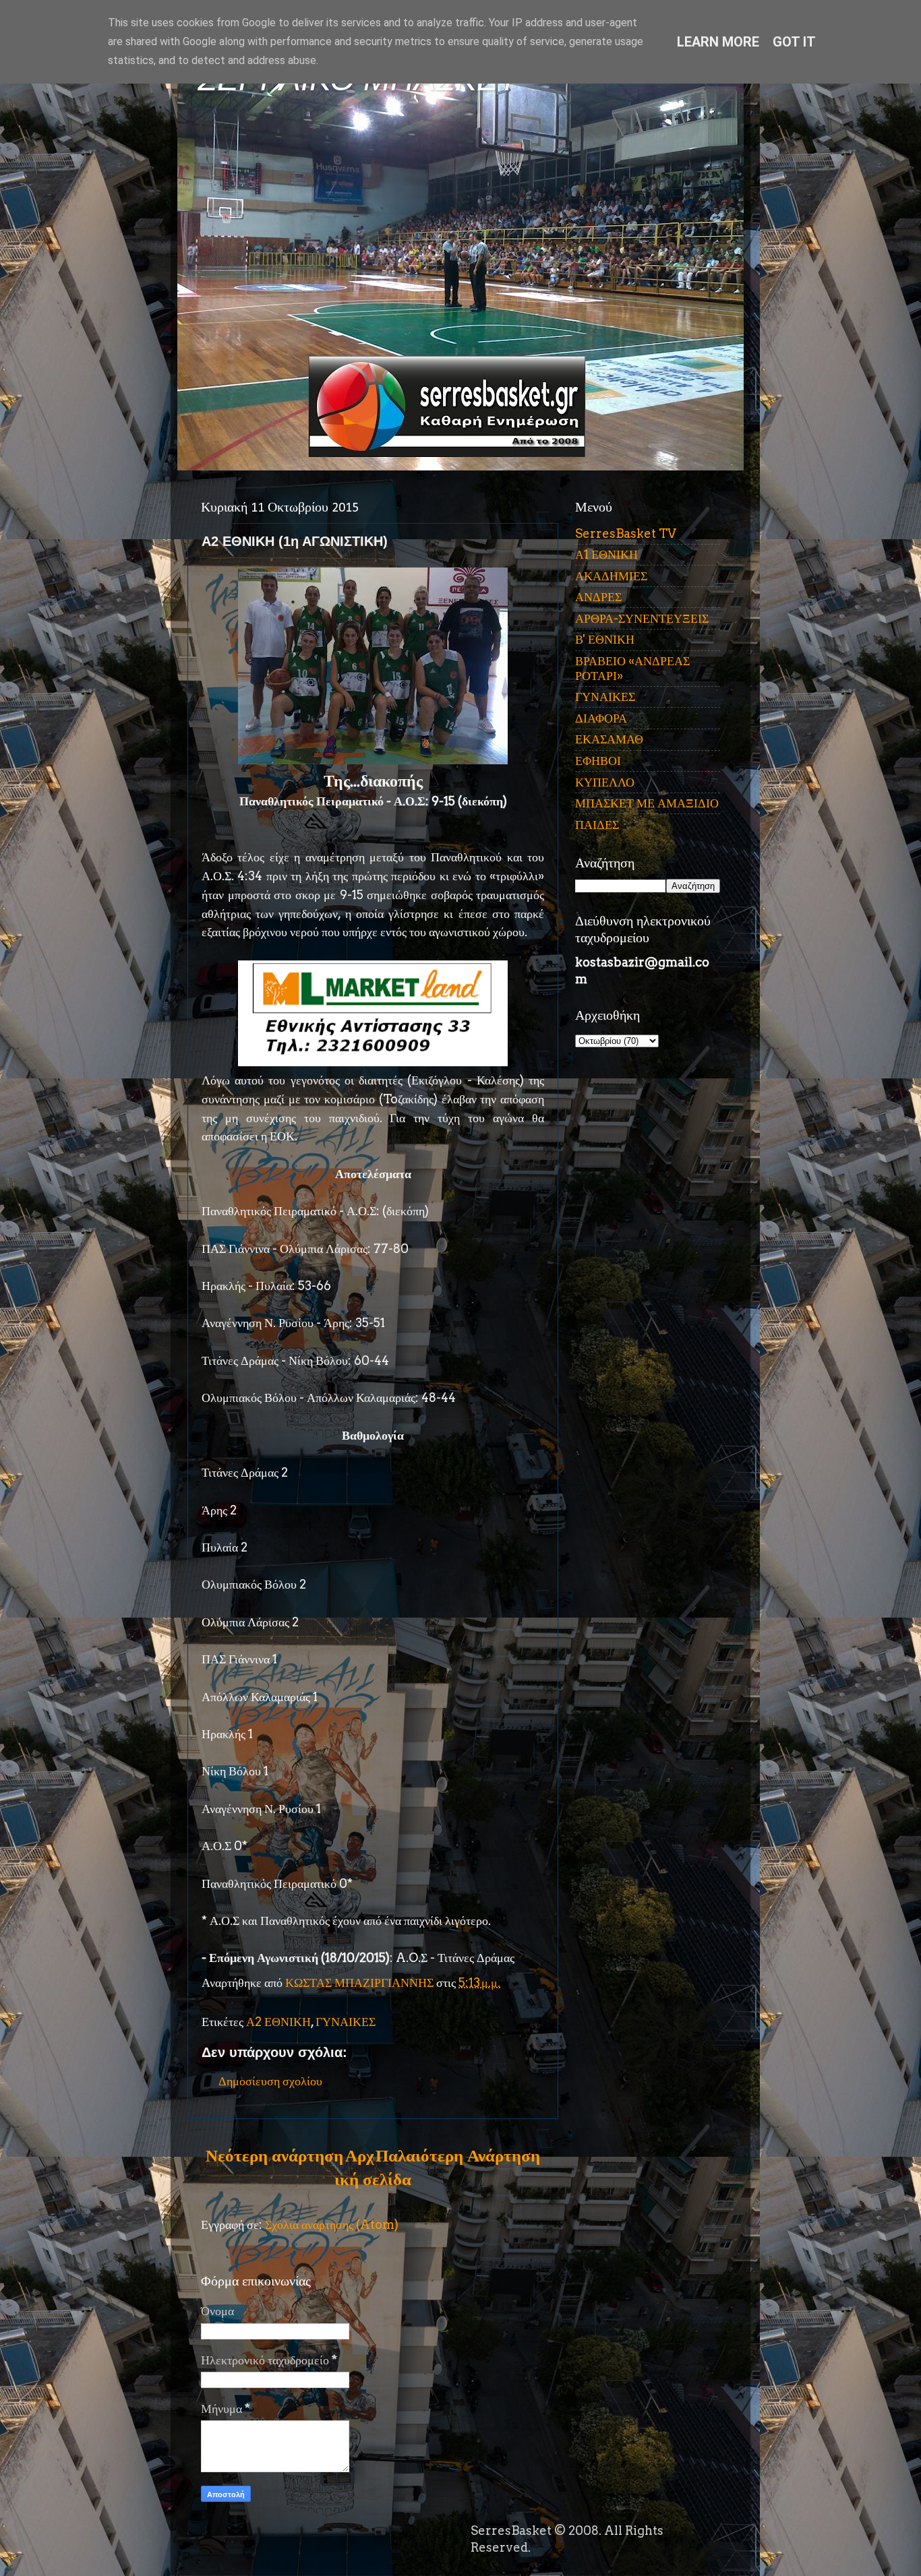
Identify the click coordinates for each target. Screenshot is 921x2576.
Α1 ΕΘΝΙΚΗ (606, 554)
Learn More (718, 42)
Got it (794, 42)
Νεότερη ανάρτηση (274, 2155)
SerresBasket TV (626, 533)
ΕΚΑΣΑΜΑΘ (609, 739)
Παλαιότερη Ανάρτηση (458, 2155)
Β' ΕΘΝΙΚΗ (605, 639)
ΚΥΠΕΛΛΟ (605, 782)
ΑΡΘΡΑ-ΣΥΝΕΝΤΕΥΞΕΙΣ (642, 618)
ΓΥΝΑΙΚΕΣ (346, 2022)
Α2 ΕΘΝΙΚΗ (278, 2022)
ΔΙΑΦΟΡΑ (601, 718)
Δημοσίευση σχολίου (270, 2081)
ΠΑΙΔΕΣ (597, 825)
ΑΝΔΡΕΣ (598, 597)
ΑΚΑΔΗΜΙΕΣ (611, 576)
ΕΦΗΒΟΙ (598, 761)
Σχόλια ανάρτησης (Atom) (332, 2225)
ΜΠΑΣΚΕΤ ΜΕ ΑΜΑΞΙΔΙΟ (647, 803)
